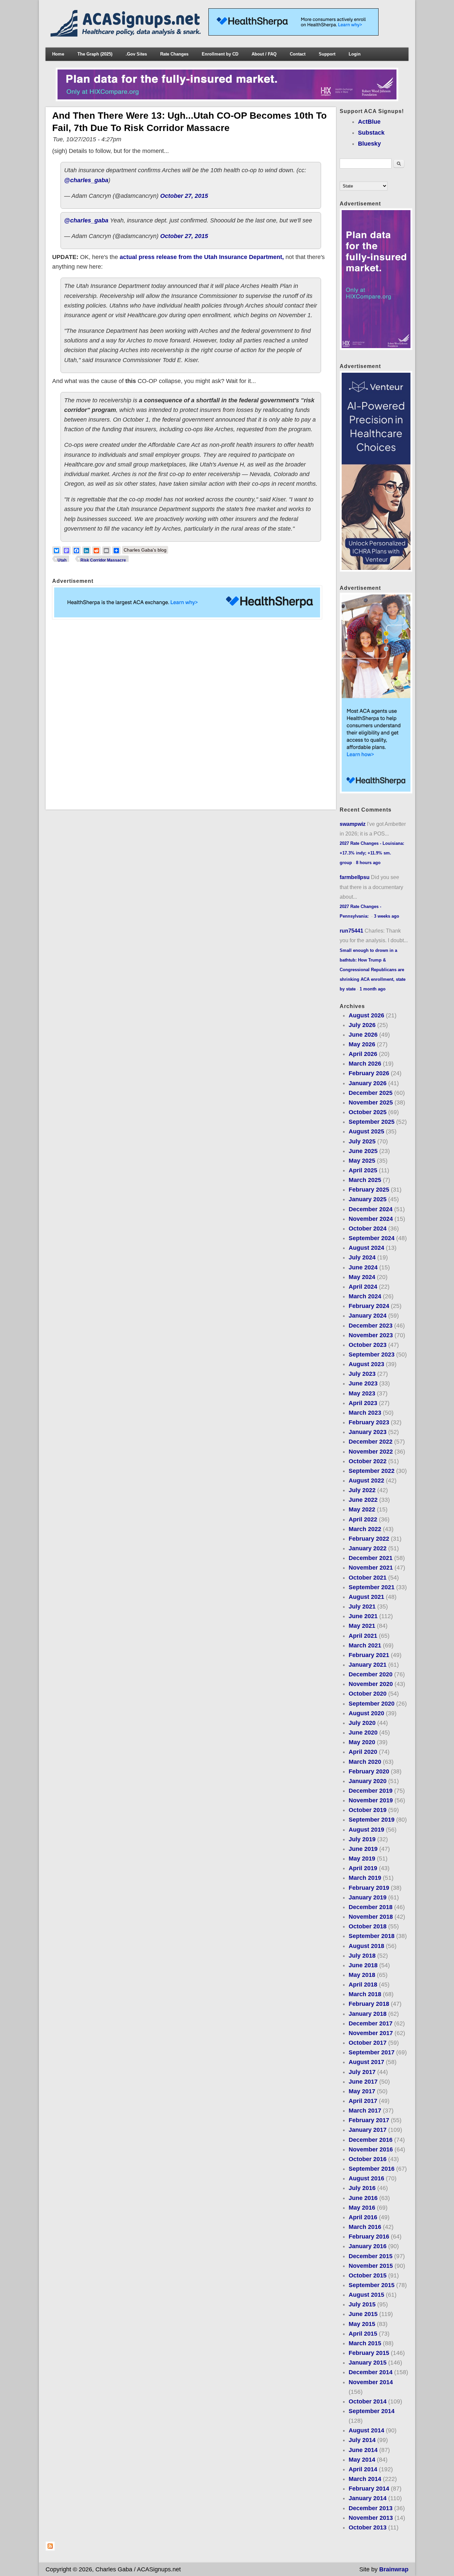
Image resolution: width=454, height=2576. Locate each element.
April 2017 (363, 2101)
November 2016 (371, 2149)
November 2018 (371, 1917)
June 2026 (363, 1035)
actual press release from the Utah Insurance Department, (202, 257)
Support (327, 54)
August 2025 (366, 1131)
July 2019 (362, 1839)
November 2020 (371, 1684)
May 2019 (362, 1859)
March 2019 (365, 1878)
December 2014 (371, 2372)
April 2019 (363, 1868)
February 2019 (369, 1888)
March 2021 (365, 1645)
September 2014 (372, 2411)
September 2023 (372, 1354)
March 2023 (365, 1413)
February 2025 (369, 1190)
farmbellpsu (355, 877)
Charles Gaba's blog (145, 550)
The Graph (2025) (95, 54)
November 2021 (371, 1568)
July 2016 (362, 2188)
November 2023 (371, 1335)
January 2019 (368, 1897)
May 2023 (362, 1393)
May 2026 (362, 1044)
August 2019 (366, 1830)
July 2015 (362, 2304)
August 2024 (366, 1248)
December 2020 (371, 1674)
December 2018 (371, 1907)
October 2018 (368, 1926)
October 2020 (368, 1694)
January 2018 (368, 2014)
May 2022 (362, 1509)
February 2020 (369, 1771)
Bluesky (369, 144)
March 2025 (365, 1180)
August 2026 (366, 1015)
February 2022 (369, 1539)
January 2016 (368, 2246)
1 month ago (373, 989)
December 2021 (371, 1558)
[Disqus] (191, 714)
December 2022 (371, 1442)
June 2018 (363, 1965)
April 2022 (363, 1519)
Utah (62, 560)
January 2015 (368, 2363)
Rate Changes (174, 54)
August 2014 (366, 2430)
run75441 (351, 931)
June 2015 (363, 2314)
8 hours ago (368, 863)
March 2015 (365, 2343)
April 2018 (363, 1985)
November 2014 (371, 2382)
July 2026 (362, 1025)
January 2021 (368, 1665)
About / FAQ (264, 54)
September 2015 (372, 2285)
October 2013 (368, 2527)
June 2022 (363, 1500)
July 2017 (362, 2072)
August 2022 (366, 1481)
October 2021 (368, 1578)
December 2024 (371, 1209)
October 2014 (368, 2401)
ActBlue (369, 122)
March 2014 (365, 2479)
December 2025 (371, 1093)
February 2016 (369, 2237)
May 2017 (362, 2091)
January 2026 (368, 1083)
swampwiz (353, 824)
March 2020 (365, 1762)
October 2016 (368, 2159)
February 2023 (369, 1422)
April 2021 (363, 1636)
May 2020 (362, 1742)
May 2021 (362, 1626)
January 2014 (368, 2498)
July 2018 (362, 1956)
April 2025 (363, 1170)
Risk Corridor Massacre (103, 560)
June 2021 (363, 1616)
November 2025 (371, 1102)
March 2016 (365, 2227)
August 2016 (366, 2178)
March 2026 (365, 1064)
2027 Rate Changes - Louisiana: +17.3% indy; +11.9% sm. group (372, 853)
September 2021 (372, 1587)
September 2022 (372, 1471)
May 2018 (362, 1975)
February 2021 (369, 1655)
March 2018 (365, 1994)
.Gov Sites (136, 54)
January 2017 (368, 2130)
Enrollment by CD (220, 54)
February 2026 (369, 1073)
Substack (371, 133)
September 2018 (372, 1936)
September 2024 (372, 1238)
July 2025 (362, 1141)
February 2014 (369, 2489)
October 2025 (368, 1112)
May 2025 (362, 1161)
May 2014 (362, 2460)
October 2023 (368, 1345)
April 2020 (363, 1752)
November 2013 (371, 2518)
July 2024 (362, 1257)
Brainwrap (394, 2569)
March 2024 (365, 1296)
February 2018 (369, 2004)
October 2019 (368, 1810)
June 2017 (363, 2082)
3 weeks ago (387, 916)
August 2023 (366, 1364)
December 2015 (371, 2256)
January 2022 (368, 1548)
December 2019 (371, 1791)
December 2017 (371, 2023)
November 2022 (371, 1452)
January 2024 (368, 1316)
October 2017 (368, 2043)
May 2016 (362, 2208)
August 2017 (366, 2062)
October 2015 (368, 2275)
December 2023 (371, 1326)
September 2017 (372, 2052)
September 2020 (372, 1704)
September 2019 (372, 1820)
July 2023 (362, 1374)
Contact (298, 54)
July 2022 (362, 1490)
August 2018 (366, 1946)
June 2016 (363, 2198)
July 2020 (362, 1723)
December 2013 (371, 2508)
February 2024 (369, 1306)
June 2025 (363, 1151)
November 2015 (371, 2266)
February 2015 (369, 2353)
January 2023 (368, 1432)
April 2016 (363, 2217)
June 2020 (363, 1733)
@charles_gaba (86, 180)
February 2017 (369, 2120)
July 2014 (362, 2440)
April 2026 (363, 1054)
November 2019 (371, 1800)
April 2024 (363, 1287)
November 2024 (371, 1219)
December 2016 (371, 2140)
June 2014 (363, 2450)
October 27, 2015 (184, 196)
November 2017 (371, 2033)
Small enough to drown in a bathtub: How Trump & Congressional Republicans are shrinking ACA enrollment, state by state (373, 970)
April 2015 (363, 2334)
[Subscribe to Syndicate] (50, 2549)
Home (58, 54)
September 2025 (372, 1122)
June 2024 (363, 1267)
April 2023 (363, 1403)
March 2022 (365, 1529)
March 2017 (365, 2111)
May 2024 (362, 1277)
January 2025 (368, 1199)
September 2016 (372, 2169)
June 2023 (363, 1383)
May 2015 (362, 2324)
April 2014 (363, 2469)
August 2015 (366, 2295)
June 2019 (363, 1849)
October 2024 (368, 1228)
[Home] (127, 35)
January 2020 (368, 1781)
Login (355, 54)
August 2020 (366, 1713)
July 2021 (362, 1607)
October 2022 (368, 1461)
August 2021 (366, 1597)
